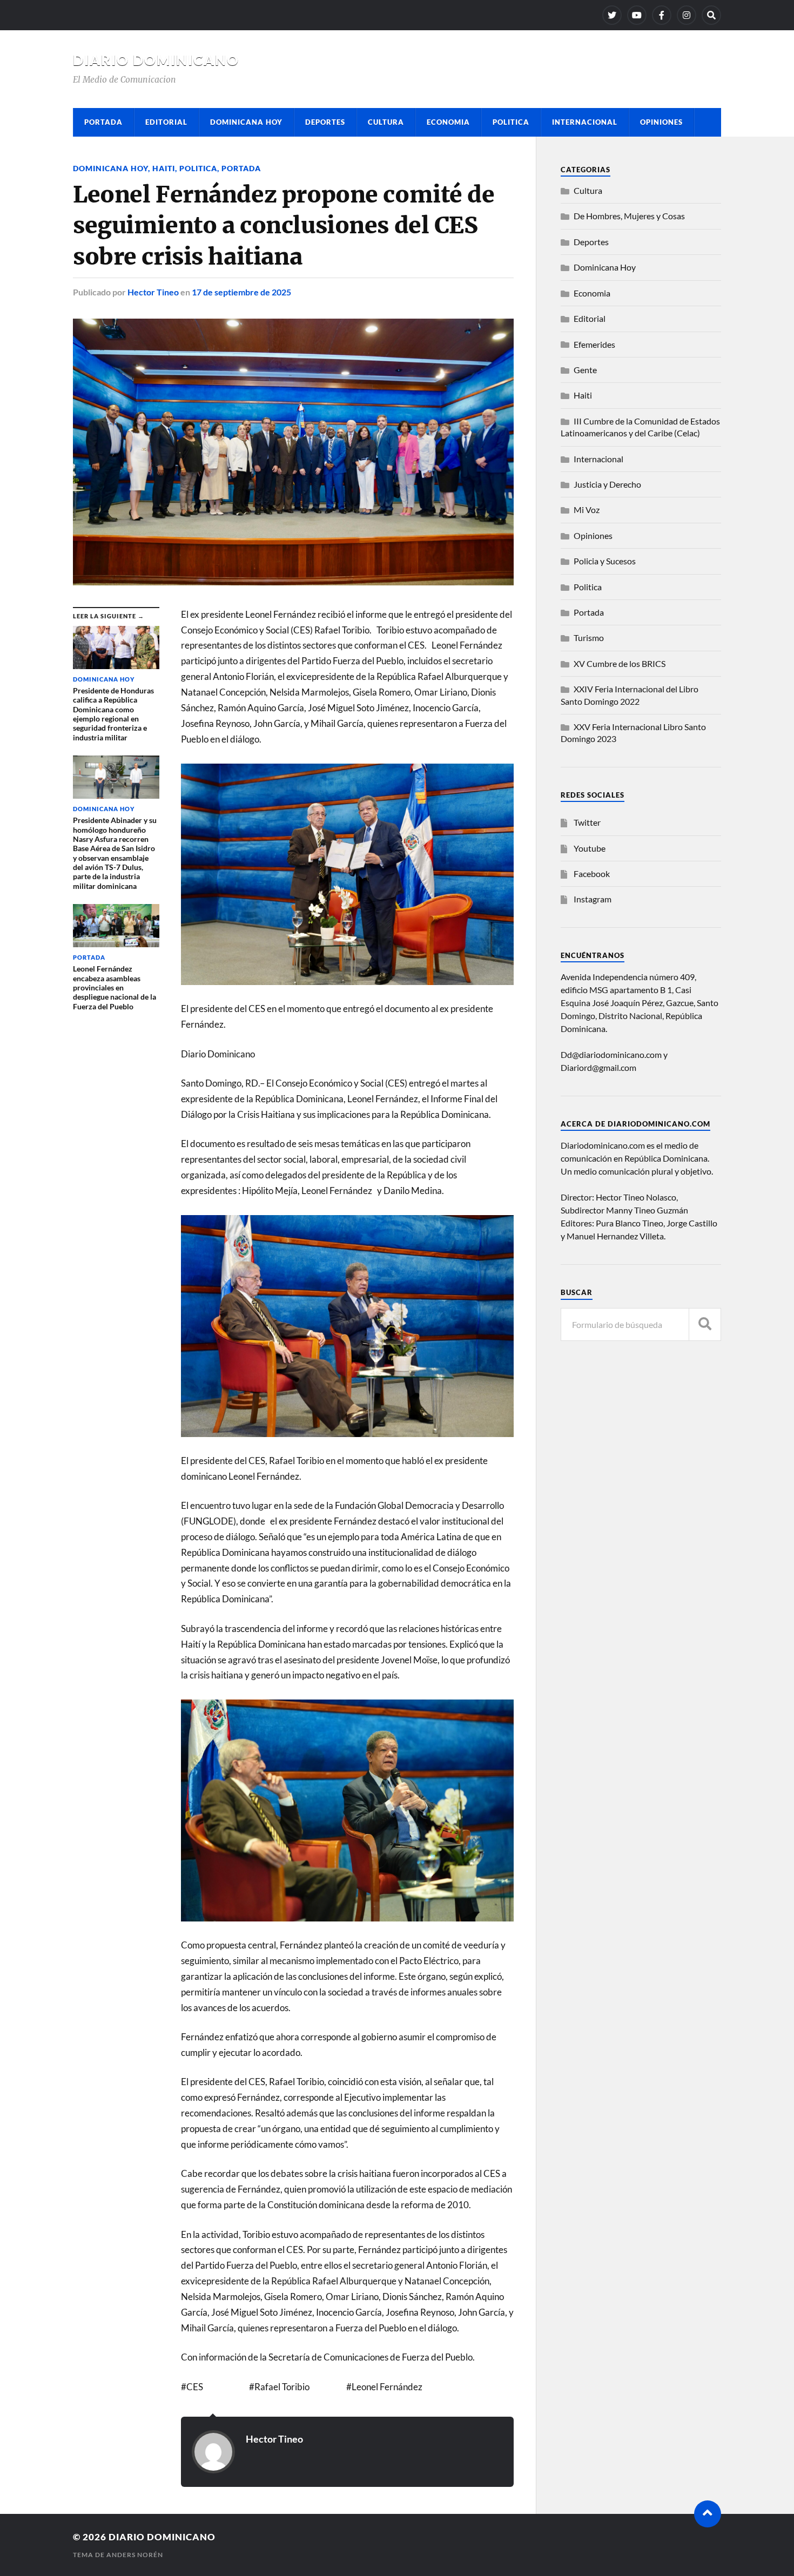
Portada (103, 122)
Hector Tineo (153, 292)
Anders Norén (135, 2555)
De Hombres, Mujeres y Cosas (629, 216)
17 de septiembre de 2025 (241, 292)
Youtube (590, 848)
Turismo (589, 638)
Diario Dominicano (156, 60)
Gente (585, 370)
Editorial (166, 122)
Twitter (587, 822)
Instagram (593, 899)
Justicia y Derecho (607, 484)
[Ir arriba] (708, 2514)
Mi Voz (587, 510)
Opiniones (661, 122)
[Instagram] (687, 15)
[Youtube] (637, 15)
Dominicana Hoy (246, 122)
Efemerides (594, 344)
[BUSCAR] (705, 1324)
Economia (448, 122)
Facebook (592, 874)
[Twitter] (612, 15)
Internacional (585, 122)
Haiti (164, 168)
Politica (511, 122)
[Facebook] (662, 15)
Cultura (386, 122)
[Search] (711, 15)
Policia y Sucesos (605, 561)
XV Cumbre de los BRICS (620, 663)
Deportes (325, 122)
